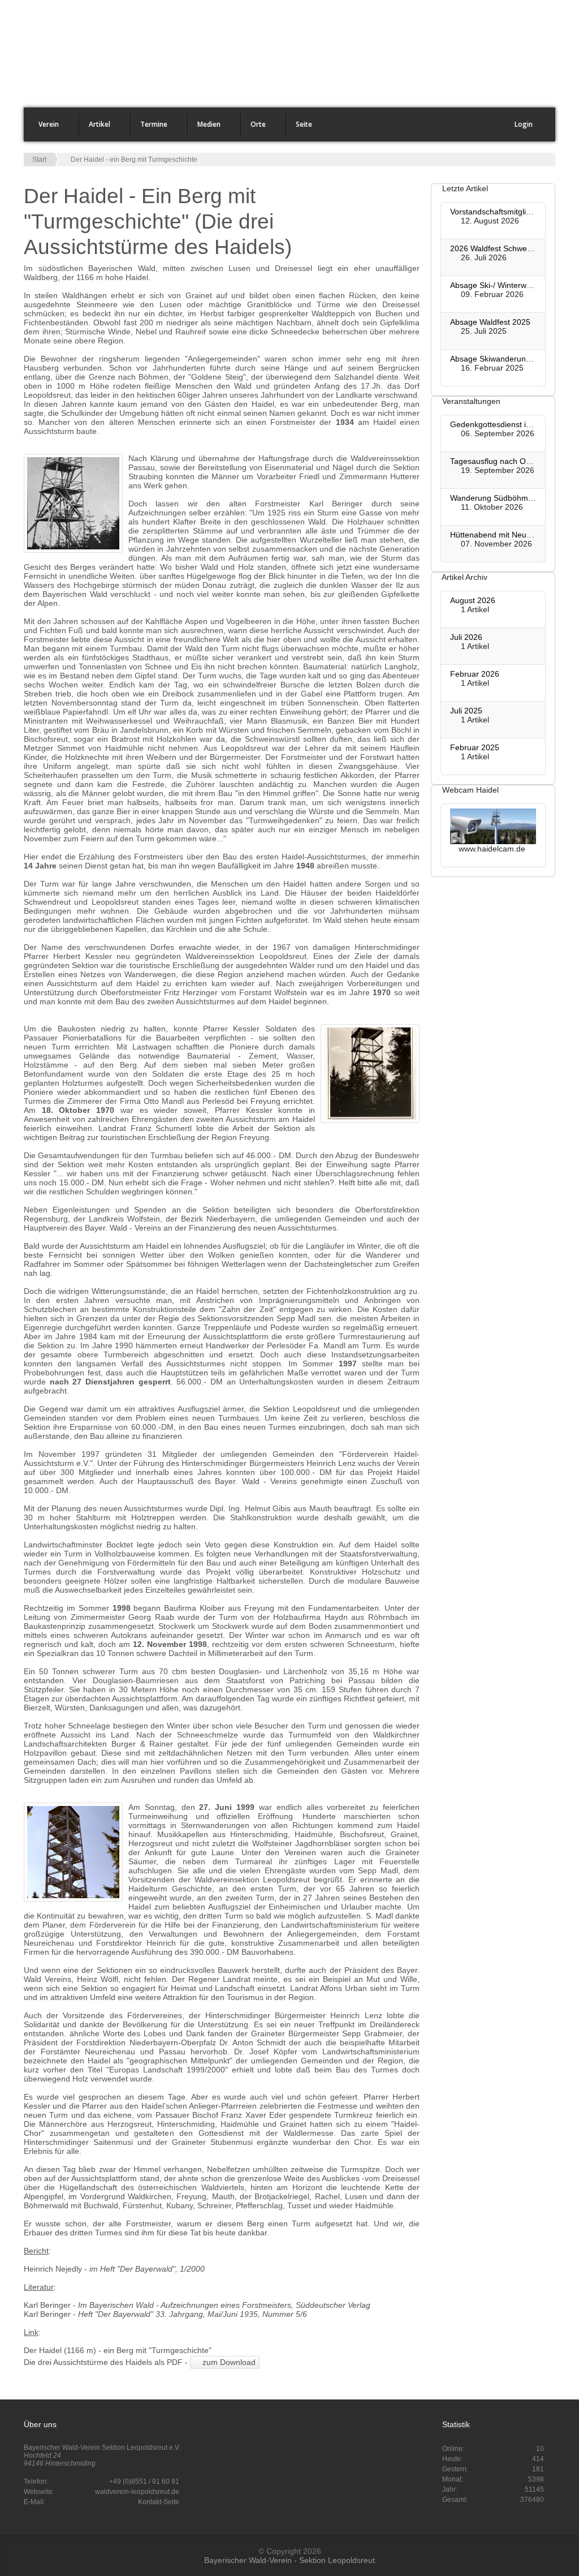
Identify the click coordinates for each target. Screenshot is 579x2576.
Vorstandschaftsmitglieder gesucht (511, 212)
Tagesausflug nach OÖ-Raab (502, 461)
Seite (299, 128)
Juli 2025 (466, 711)
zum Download (228, 2362)
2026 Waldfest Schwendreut (500, 248)
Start (39, 160)
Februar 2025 (475, 747)
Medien (204, 128)
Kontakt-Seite (159, 2502)
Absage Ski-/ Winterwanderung (505, 285)
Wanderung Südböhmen (494, 498)
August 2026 (473, 600)
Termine (149, 128)
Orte (254, 128)
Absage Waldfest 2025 (490, 322)
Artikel (95, 128)
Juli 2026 (466, 637)
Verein (44, 128)
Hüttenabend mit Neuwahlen (501, 535)
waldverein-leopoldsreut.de (137, 2492)
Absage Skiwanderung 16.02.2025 (512, 359)
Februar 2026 (475, 674)
